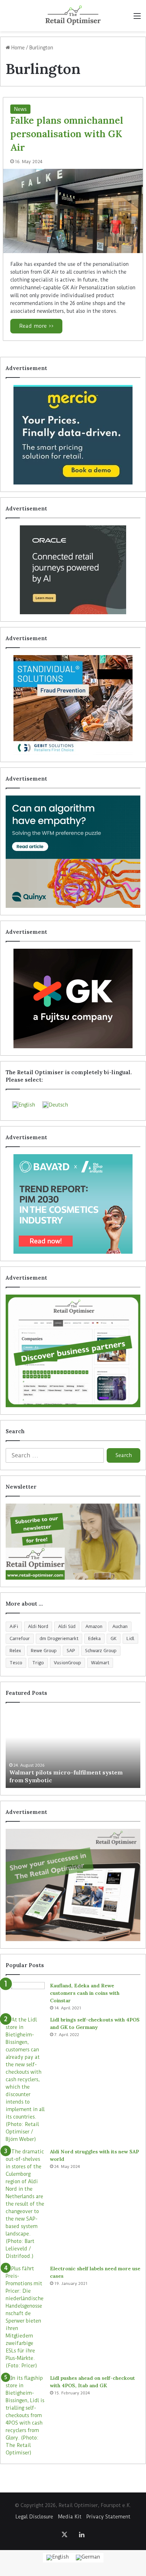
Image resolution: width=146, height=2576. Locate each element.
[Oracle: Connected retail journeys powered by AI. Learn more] (73, 570)
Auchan (120, 1626)
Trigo (38, 1663)
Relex (15, 1651)
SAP (71, 1651)
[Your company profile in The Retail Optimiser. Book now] (73, 1351)
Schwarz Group (101, 1651)
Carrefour (20, 1638)
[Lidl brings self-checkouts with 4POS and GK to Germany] (25, 2080)
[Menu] (137, 18)
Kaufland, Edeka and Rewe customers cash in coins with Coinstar (85, 1993)
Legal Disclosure (34, 2517)
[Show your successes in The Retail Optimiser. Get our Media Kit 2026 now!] (73, 1885)
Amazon (94, 1626)
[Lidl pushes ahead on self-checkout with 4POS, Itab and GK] (25, 2416)
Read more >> (36, 326)
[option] (73, 1749)
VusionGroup (68, 1663)
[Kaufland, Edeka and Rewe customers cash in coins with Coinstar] (25, 1995)
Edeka (94, 1638)
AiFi (14, 1626)
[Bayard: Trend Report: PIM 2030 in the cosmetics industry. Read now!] (73, 1204)
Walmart (100, 1663)
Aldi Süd (67, 1626)
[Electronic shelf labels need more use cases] (25, 2317)
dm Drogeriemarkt (59, 1638)
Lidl (130, 1638)
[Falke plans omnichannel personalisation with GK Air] (73, 211)
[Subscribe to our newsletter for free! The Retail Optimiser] (73, 1542)
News (20, 109)
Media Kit (70, 2517)
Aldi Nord (38, 1626)
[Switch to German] (88, 2558)
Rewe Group (44, 1651)
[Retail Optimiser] (73, 16)
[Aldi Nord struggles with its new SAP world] (25, 2204)
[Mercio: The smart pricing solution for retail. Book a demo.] (73, 435)
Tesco (16, 1663)
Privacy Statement (108, 2517)
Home (17, 48)
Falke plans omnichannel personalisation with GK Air (67, 134)
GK (114, 1638)
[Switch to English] (58, 2558)
